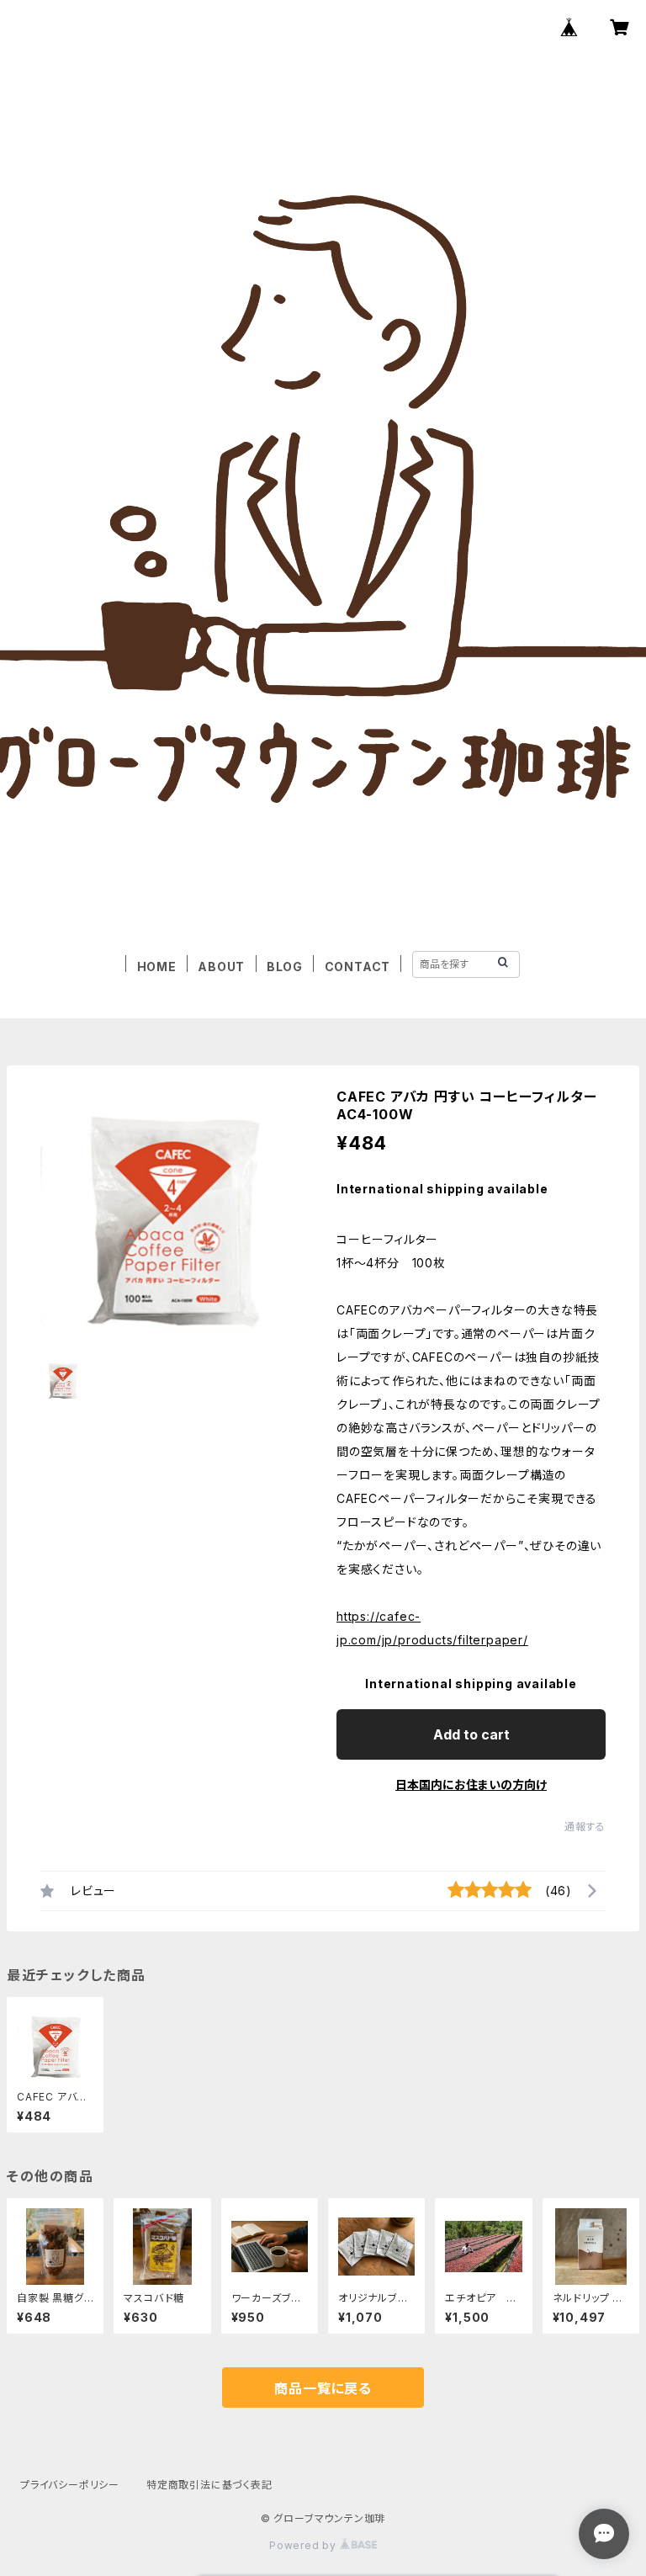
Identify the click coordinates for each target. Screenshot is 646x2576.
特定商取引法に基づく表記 (209, 2485)
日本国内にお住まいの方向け (471, 1785)
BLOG (285, 967)
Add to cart (471, 1734)
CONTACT (358, 967)
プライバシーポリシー (70, 2485)
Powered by (304, 2545)
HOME (157, 967)
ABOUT (221, 967)
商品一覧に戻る (323, 2388)
